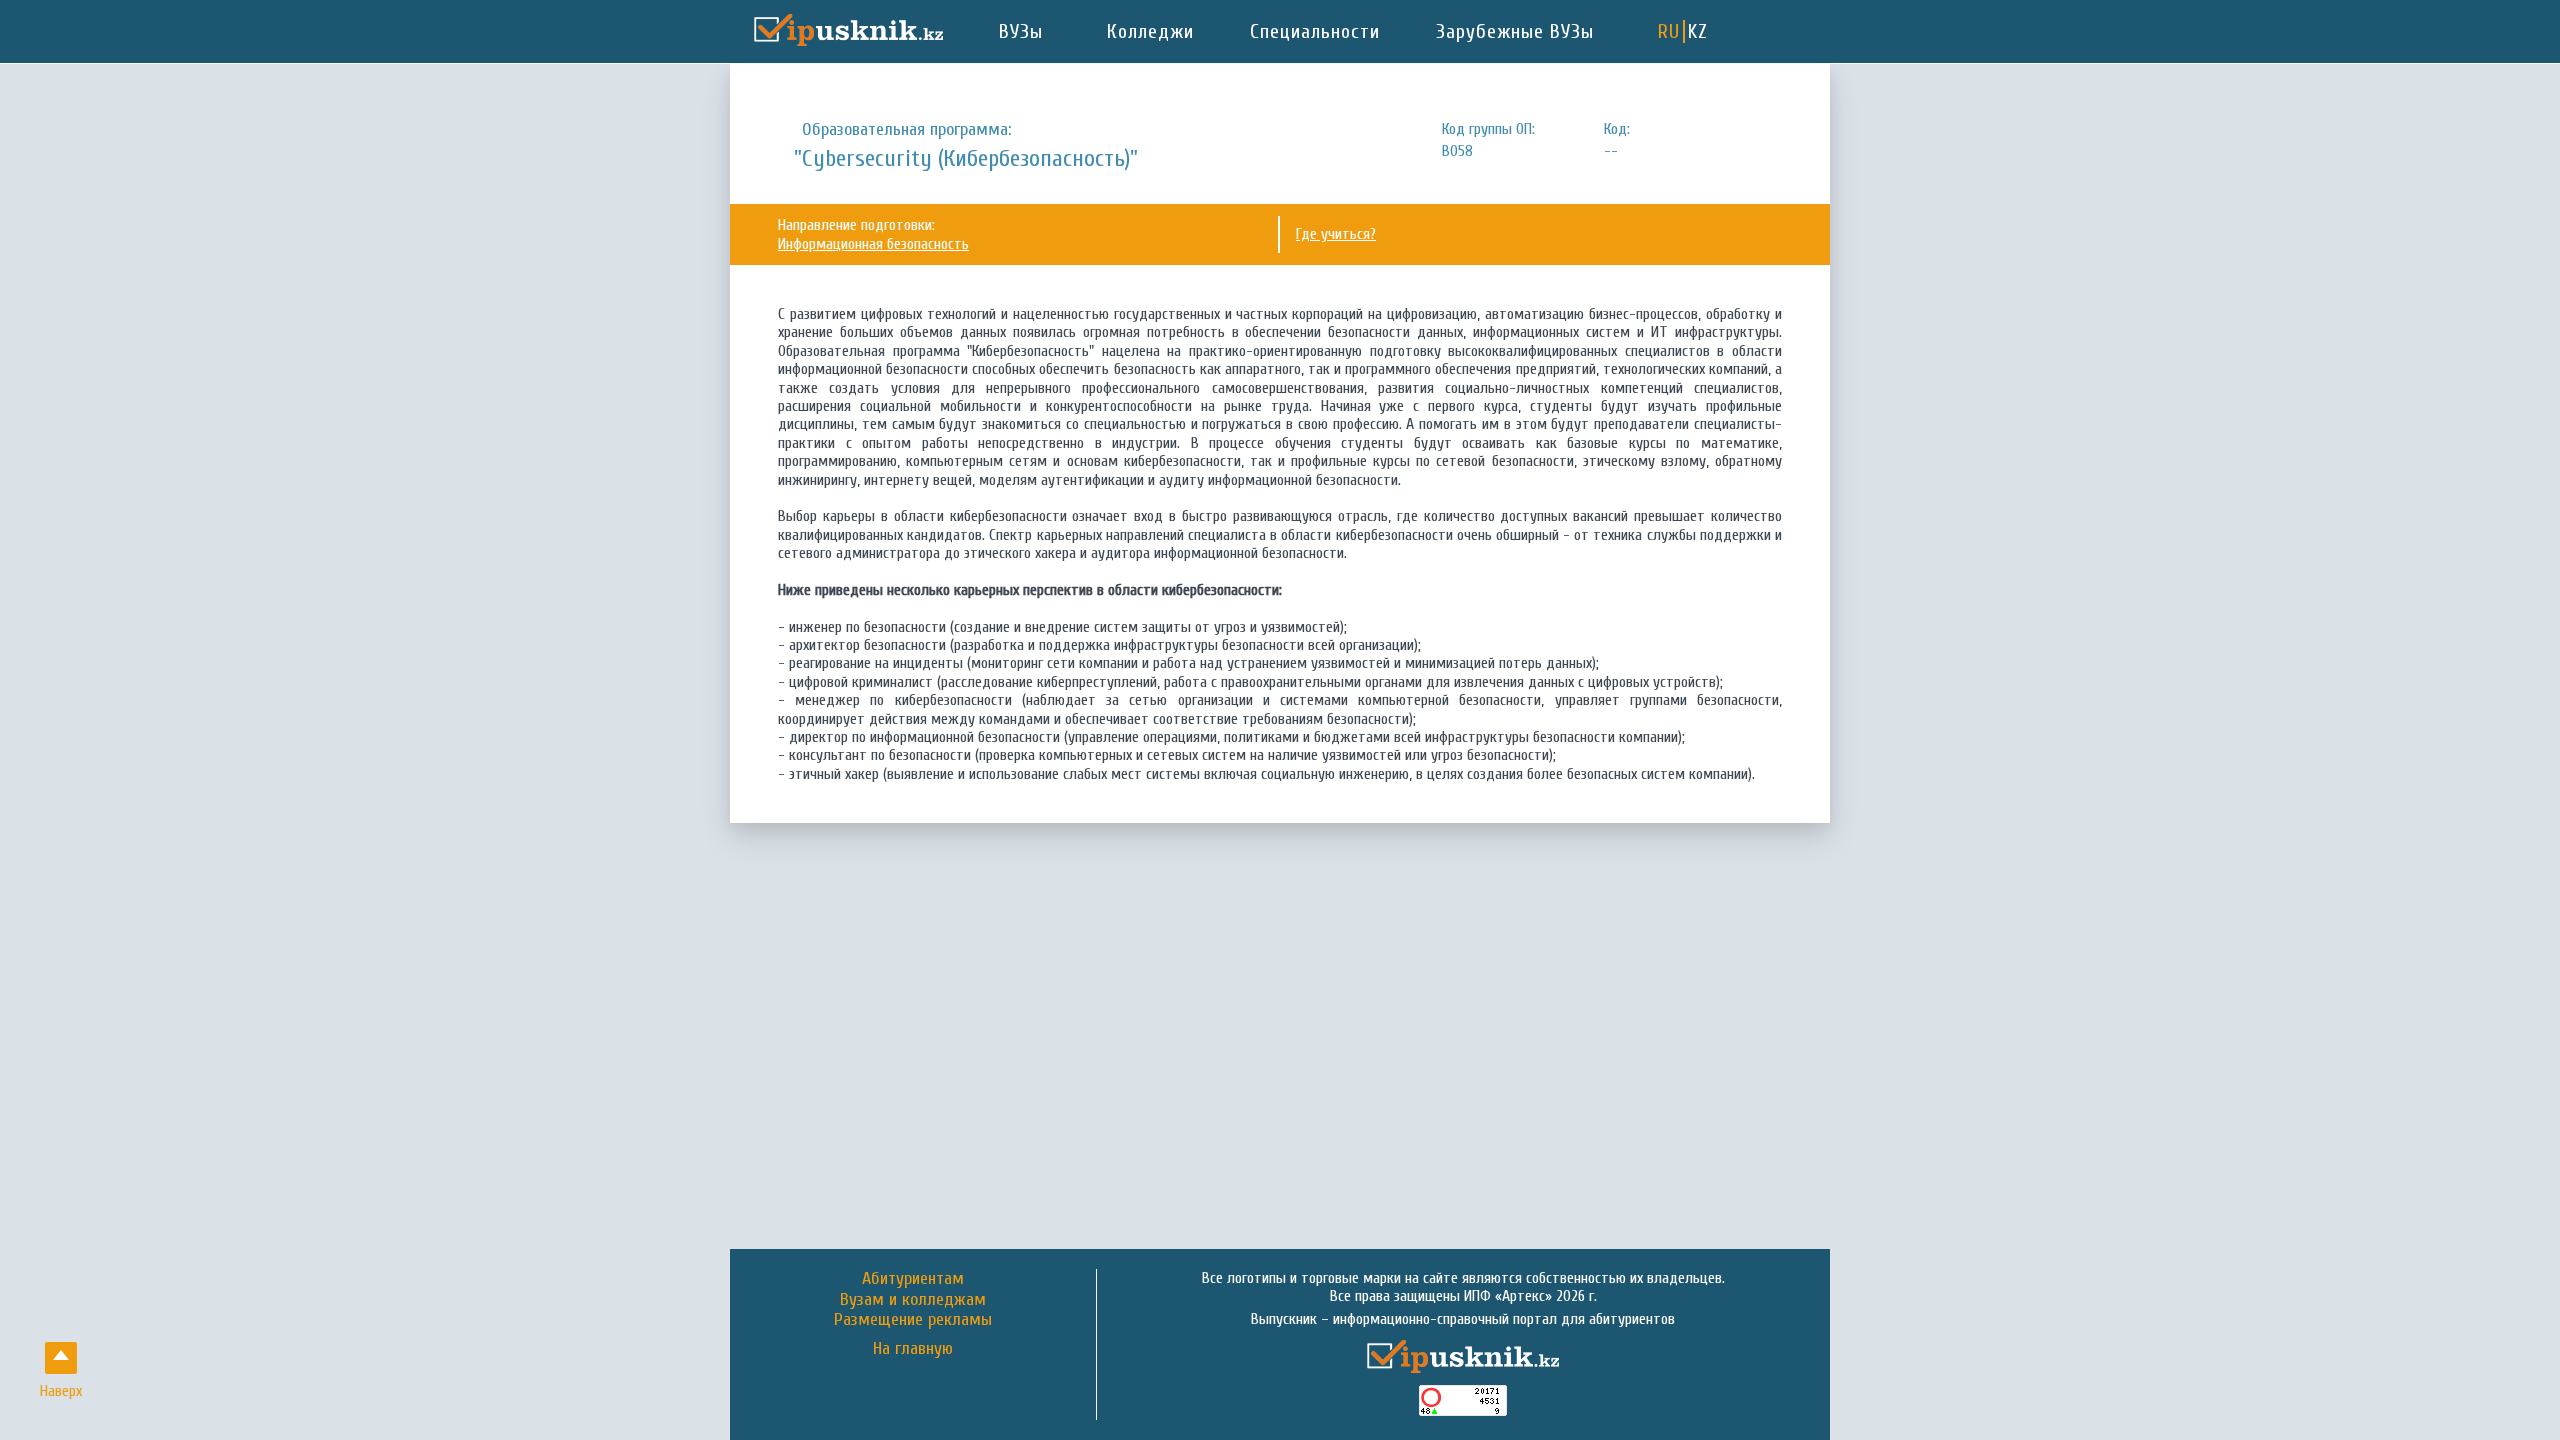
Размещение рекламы (913, 1319)
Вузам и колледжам (913, 1299)
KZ (1698, 31)
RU (1669, 31)
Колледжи (1150, 31)
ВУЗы (1021, 31)
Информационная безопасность (873, 244)
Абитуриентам (913, 1278)
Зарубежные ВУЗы (1515, 31)
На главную (913, 1349)
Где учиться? (1336, 234)
